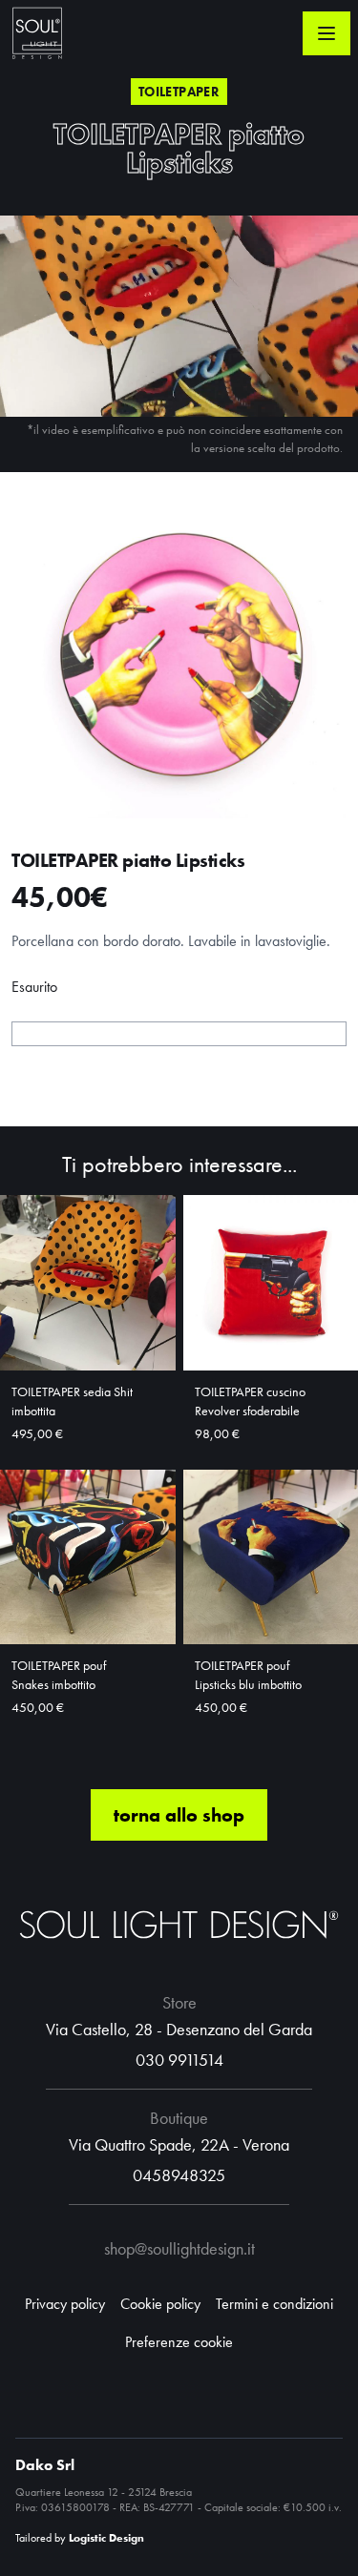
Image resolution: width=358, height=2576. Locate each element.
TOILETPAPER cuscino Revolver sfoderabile (250, 1401)
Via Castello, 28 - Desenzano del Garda (179, 2029)
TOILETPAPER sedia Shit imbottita (72, 1401)
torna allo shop (179, 1815)
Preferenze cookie (179, 2342)
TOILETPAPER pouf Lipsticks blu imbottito (248, 1675)
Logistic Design (106, 2538)
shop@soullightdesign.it (179, 2248)
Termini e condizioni (274, 2304)
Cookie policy (160, 2304)
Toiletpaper (179, 92)
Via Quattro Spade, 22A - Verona (179, 2144)
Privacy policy (65, 2304)
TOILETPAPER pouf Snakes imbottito (59, 1675)
